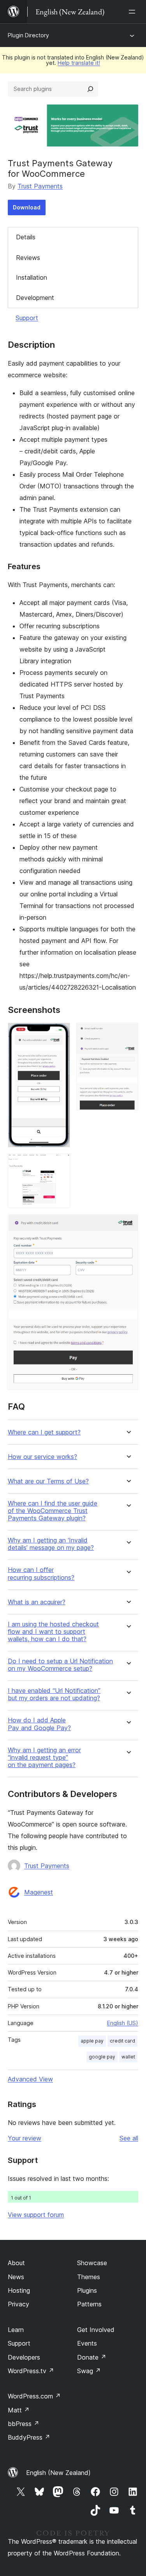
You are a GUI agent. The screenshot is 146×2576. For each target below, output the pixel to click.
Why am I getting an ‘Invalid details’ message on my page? (51, 1544)
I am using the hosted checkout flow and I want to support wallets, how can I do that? (53, 1632)
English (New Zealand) (58, 2473)
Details (26, 237)
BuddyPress (29, 2437)
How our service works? (42, 1457)
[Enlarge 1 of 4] (60, 1033)
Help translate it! (79, 63)
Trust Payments (40, 186)
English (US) (123, 2023)
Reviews (28, 258)
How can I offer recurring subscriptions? (41, 1574)
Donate (92, 2357)
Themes (89, 2277)
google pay (102, 2057)
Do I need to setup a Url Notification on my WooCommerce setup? (60, 1665)
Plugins (87, 2290)
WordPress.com (34, 2396)
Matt (19, 2410)
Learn (16, 2330)
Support (27, 318)
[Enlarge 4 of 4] (128, 1225)
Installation (32, 277)
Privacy (18, 2304)
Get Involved (96, 2330)
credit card (122, 2041)
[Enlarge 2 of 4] (128, 1033)
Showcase (92, 2263)
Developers (24, 2357)
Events (87, 2343)
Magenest (39, 1892)
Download (27, 207)
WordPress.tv (31, 2371)
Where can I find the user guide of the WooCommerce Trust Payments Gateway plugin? (53, 1511)
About (16, 2263)
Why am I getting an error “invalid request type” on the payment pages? (44, 1758)
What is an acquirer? (37, 1602)
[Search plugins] (90, 89)
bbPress (24, 2424)
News (16, 2277)
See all (129, 2138)
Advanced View (30, 2079)
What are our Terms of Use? (48, 1481)
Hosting (19, 2290)
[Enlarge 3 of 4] (60, 1164)
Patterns (89, 2304)
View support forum (36, 2215)
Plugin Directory (28, 35)
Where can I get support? (44, 1432)
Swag (89, 2371)
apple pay (92, 2041)
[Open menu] (134, 12)
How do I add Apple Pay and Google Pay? (39, 1724)
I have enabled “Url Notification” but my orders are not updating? (54, 1694)
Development (35, 298)
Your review (25, 2138)
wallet (128, 2057)
